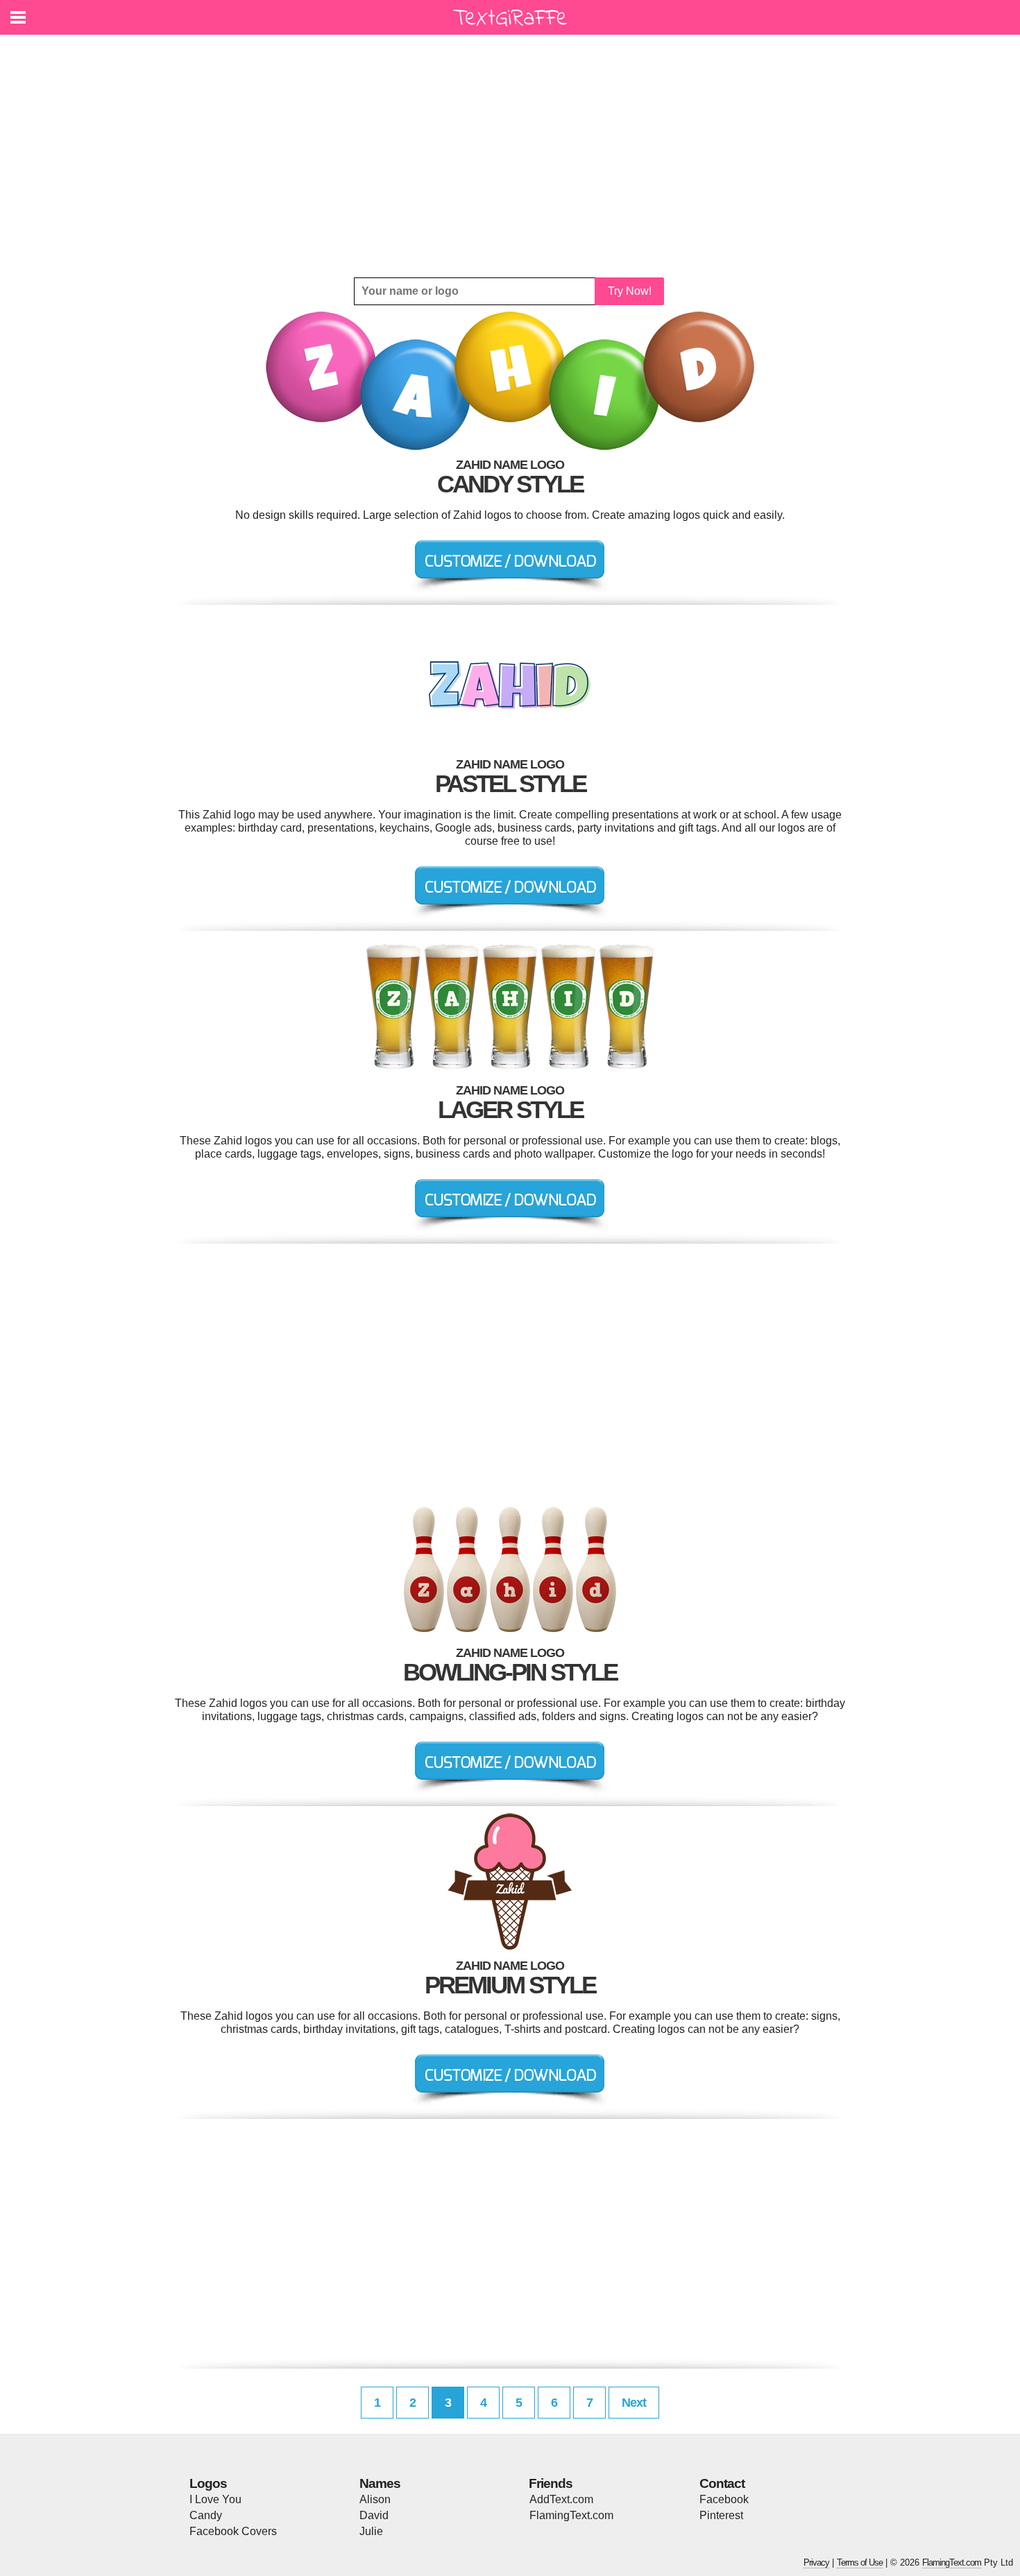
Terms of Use (860, 2562)
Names (380, 2483)
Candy (206, 2515)
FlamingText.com (571, 2515)
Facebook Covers (233, 2531)
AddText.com (561, 2499)
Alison (375, 2499)
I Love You (215, 2499)
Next (634, 2403)
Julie (371, 2531)
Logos (208, 2483)
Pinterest (721, 2515)
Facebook (724, 2499)
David (374, 2515)
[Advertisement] (510, 156)
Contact (722, 2483)
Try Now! (630, 291)
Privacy (816, 2562)
